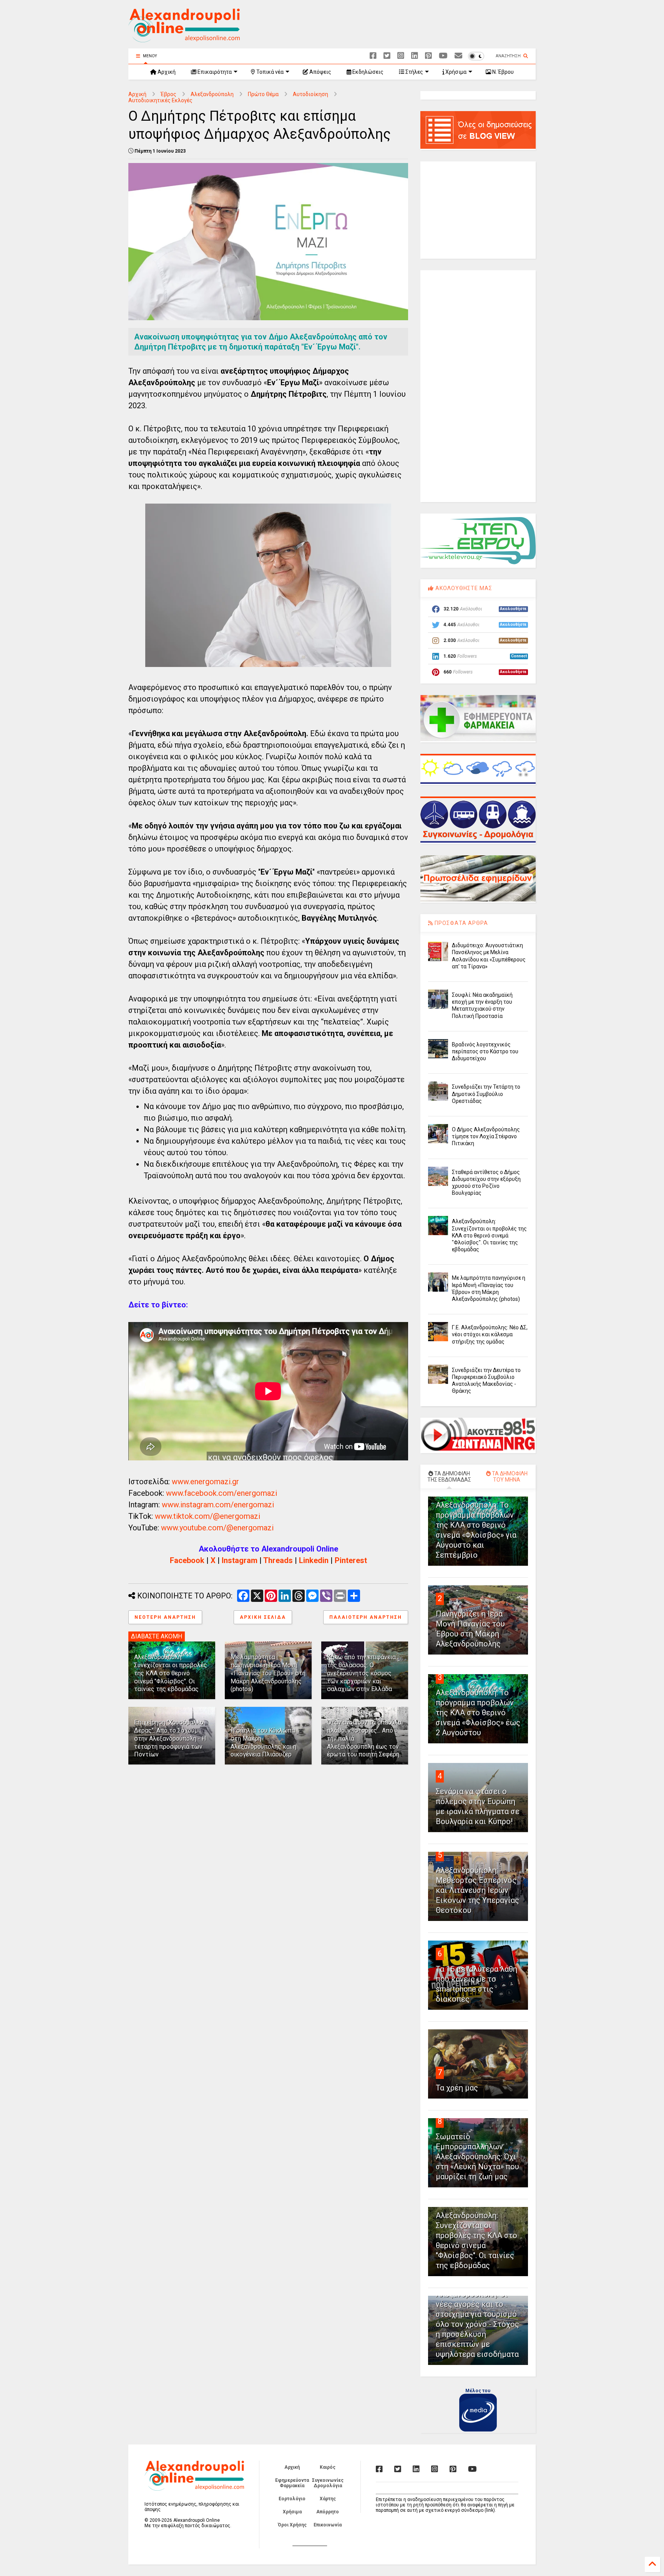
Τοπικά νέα (269, 72)
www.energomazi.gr (205, 1482)
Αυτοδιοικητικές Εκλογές (160, 100)
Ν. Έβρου (502, 72)
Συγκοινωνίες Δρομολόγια (328, 2483)
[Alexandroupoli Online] (184, 39)
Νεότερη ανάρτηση (165, 1617)
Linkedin (314, 1560)
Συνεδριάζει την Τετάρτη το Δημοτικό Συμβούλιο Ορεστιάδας (486, 1094)
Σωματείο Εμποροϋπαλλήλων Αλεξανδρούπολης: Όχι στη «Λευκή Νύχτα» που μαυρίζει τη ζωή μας (477, 2157)
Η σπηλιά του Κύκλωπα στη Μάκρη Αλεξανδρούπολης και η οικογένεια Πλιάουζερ (263, 1742)
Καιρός (328, 2467)
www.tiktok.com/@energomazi (207, 1516)
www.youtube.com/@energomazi (217, 1528)
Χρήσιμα (455, 72)
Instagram (240, 1560)
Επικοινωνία (328, 2525)
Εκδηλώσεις (367, 72)
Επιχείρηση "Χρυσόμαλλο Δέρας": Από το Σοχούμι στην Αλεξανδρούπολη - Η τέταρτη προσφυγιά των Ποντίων (170, 1738)
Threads (278, 1560)
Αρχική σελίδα (263, 1617)
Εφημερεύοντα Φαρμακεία (292, 2483)
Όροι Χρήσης (292, 2525)
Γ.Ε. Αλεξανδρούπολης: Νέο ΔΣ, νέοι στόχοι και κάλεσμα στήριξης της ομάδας (490, 1334)
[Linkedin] (415, 56)
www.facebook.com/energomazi (222, 1493)
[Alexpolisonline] (458, 56)
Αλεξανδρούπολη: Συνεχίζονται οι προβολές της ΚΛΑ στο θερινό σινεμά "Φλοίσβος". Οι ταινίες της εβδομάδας (171, 1673)
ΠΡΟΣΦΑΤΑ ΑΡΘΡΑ (461, 923)
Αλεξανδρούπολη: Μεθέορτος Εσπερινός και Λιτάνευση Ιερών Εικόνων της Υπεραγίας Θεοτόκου (477, 1890)
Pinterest (351, 1560)
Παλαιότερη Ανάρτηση (366, 1617)
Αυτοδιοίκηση (310, 94)
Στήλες (414, 72)
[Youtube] (443, 56)
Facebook (187, 1560)
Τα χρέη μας (457, 2088)
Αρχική (166, 72)
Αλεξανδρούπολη (212, 94)
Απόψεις (320, 72)
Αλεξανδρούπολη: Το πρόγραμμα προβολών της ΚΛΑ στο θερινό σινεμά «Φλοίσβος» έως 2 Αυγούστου (478, 1713)
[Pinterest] (428, 56)
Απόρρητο (328, 2512)
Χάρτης (328, 2499)
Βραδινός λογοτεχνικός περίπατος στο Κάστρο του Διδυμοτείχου (485, 1051)
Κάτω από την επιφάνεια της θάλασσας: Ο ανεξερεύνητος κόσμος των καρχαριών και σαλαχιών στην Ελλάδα (361, 1673)
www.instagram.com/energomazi (218, 1505)
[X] (387, 56)
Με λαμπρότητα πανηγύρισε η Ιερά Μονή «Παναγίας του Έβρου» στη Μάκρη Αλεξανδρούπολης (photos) (268, 1673)
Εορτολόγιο (292, 2499)
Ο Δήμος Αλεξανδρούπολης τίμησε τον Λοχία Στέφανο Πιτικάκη (486, 1136)
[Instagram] (401, 56)
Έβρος (168, 94)
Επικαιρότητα (214, 72)
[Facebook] (373, 56)
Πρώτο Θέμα (263, 94)
